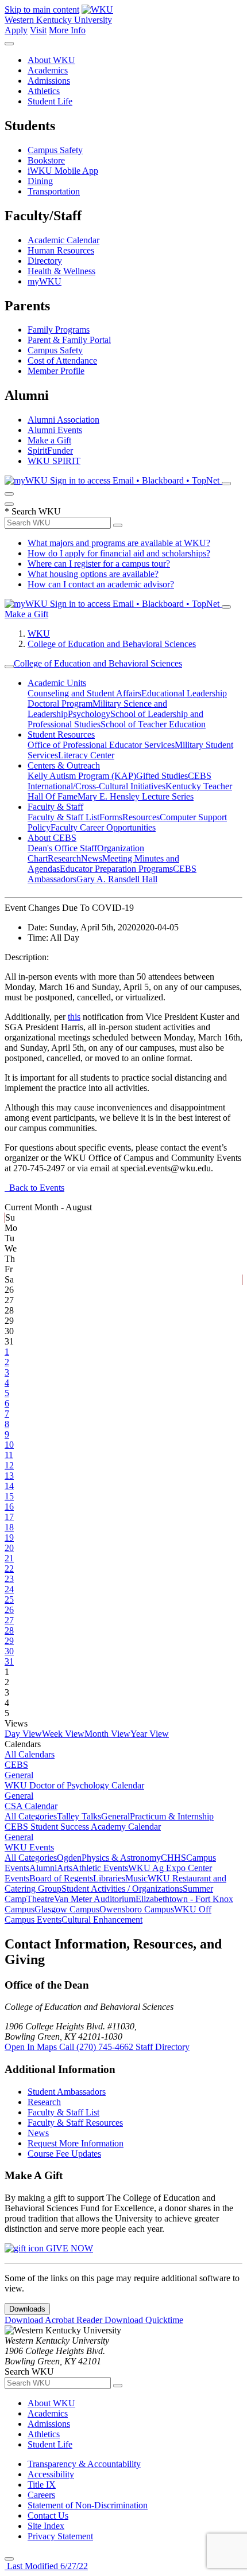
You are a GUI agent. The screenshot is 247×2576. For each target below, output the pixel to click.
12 (9, 1465)
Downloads (27, 2309)
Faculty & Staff (55, 807)
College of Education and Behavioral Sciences (112, 644)
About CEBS (52, 838)
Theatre (40, 1899)
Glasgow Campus (67, 1909)
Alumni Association (63, 420)
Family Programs (59, 330)
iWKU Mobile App (63, 171)
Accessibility (51, 2474)
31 (9, 1661)
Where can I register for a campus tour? (99, 564)
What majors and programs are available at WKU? (119, 543)
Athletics (44, 91)
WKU (39, 634)
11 (9, 1455)
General (19, 1775)
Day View (23, 1734)
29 (9, 1641)
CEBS (16, 1765)
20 (9, 1548)
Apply (16, 30)
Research (64, 858)
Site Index (46, 2526)
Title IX (42, 2485)
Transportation (54, 191)
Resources (141, 817)
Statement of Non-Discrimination (88, 2505)
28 (9, 1630)
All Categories (31, 1816)
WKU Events (29, 1847)
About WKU (51, 60)
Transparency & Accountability (84, 2464)
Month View (107, 1734)
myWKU (45, 281)
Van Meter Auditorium (95, 1899)
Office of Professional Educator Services (101, 745)
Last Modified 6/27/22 (46, 2566)
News (92, 858)
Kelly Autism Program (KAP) (82, 776)
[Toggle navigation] (9, 667)
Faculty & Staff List (63, 817)
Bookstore (46, 160)
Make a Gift (49, 440)
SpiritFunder (50, 451)
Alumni (43, 1868)
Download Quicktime (144, 2320)
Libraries (109, 1878)
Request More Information (76, 2143)
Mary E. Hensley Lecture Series (136, 796)
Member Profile (56, 371)
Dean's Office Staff (62, 848)
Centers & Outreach (64, 765)
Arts (65, 1868)
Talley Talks (79, 1816)
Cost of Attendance (62, 361)
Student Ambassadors (67, 2092)
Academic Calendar (63, 240)
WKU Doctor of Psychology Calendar (74, 1785)
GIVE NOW (68, 2248)
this (74, 1017)
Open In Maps (32, 2047)
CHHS (173, 1858)
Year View (150, 1734)
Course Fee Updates (64, 2154)
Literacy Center (86, 755)
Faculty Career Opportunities (103, 827)
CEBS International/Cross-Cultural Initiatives (119, 781)
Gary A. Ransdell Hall (117, 879)
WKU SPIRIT (54, 461)
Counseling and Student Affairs (84, 693)
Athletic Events (100, 1868)
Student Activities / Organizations (122, 1889)
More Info (67, 30)
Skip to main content (42, 9)
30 (9, 1651)
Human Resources (61, 250)
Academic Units (57, 683)
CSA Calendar (31, 1806)
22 (9, 1568)
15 (9, 1496)
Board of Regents (61, 1878)
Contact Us (48, 2515)
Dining (40, 181)
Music (136, 1878)
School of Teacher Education (153, 724)
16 (9, 1507)
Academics (48, 70)
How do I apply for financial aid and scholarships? (119, 553)
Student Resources (61, 734)
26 (9, 1610)
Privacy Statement (60, 2536)
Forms (111, 817)
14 (9, 1486)
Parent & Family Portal (69, 340)
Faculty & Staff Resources (75, 2123)
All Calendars (30, 1754)
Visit (38, 30)
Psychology (89, 714)
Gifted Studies (162, 776)
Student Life (50, 101)
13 (9, 1476)
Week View (63, 1734)
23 (9, 1579)
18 (9, 1527)
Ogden (69, 1858)
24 (9, 1589)
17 (9, 1517)
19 (9, 1538)
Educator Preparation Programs (116, 869)
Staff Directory (163, 2047)
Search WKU (33, 511)
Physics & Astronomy (121, 1858)
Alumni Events (55, 430)
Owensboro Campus (137, 1909)
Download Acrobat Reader (55, 2320)
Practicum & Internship (172, 1816)
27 (9, 1620)
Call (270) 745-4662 (97, 2047)
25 (9, 1599)
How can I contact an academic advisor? (101, 584)
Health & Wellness (61, 271)
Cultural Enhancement (102, 1920)
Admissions (49, 81)
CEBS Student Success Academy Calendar (83, 1827)
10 (9, 1445)
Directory (45, 261)
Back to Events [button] (34, 1188)
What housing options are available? (93, 574)
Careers (41, 2495)
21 (9, 1558)
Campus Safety (55, 150)
